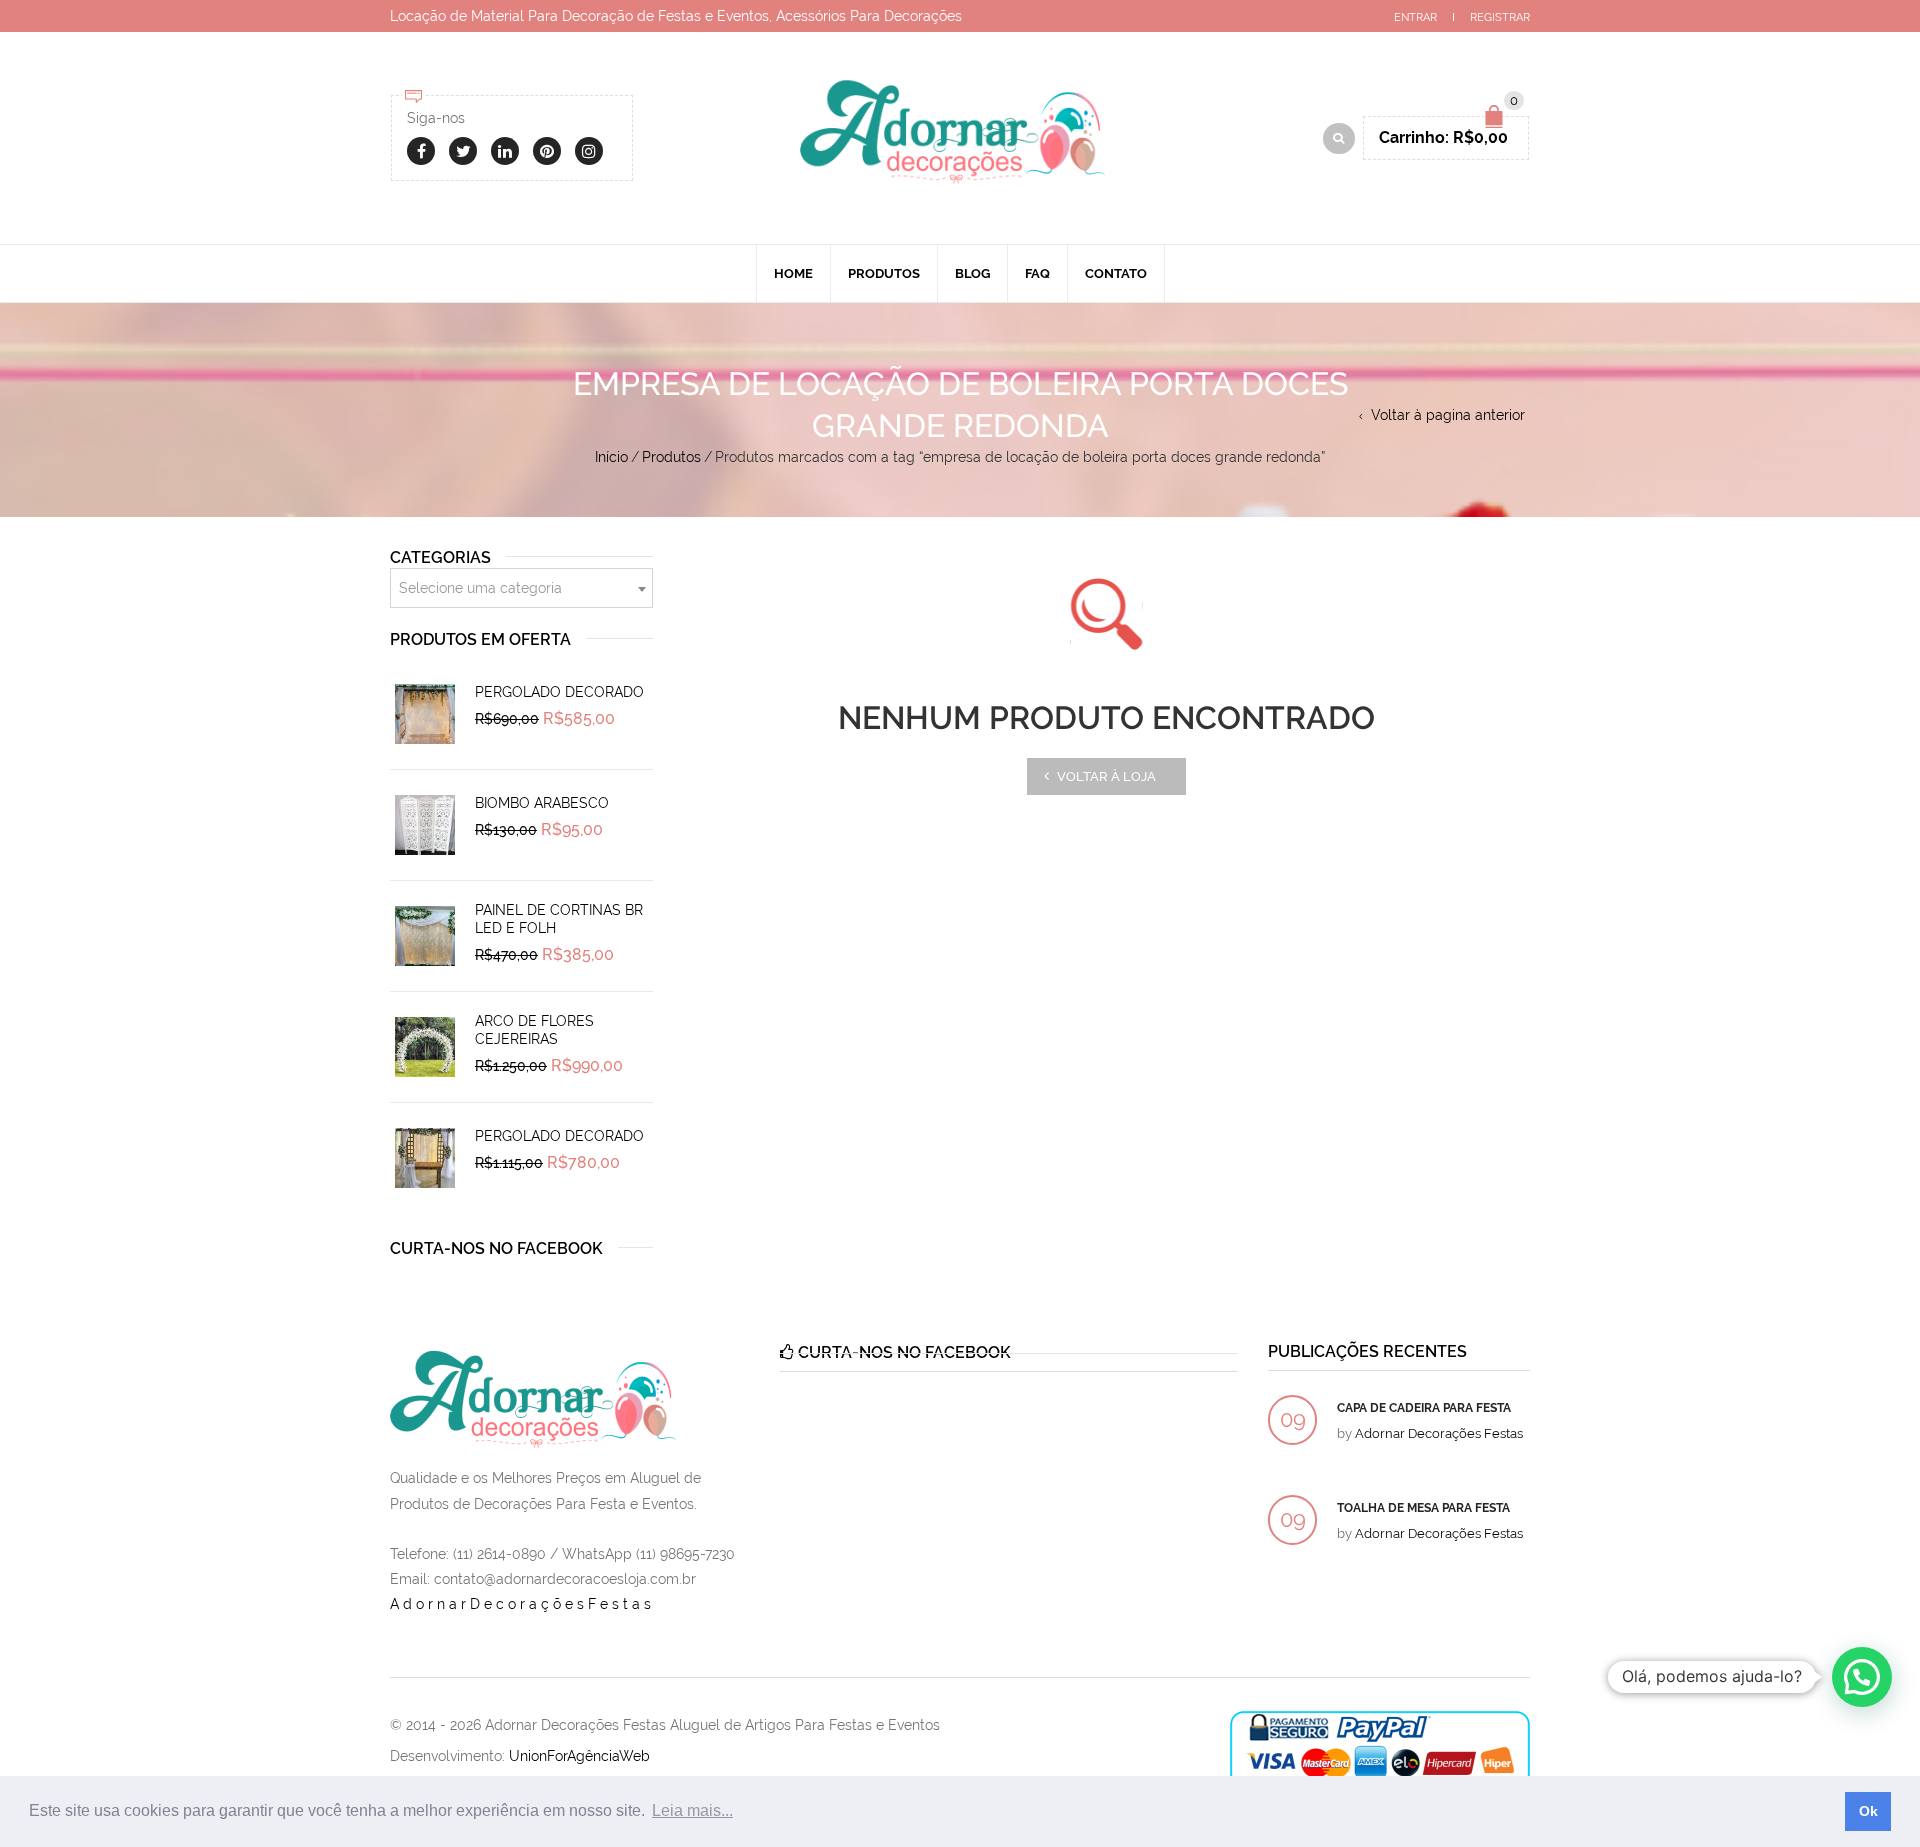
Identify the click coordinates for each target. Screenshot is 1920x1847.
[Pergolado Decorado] (425, 714)
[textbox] (521, 589)
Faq (1037, 273)
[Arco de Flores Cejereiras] (425, 1047)
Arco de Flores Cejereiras (534, 1030)
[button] (1862, 1677)
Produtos (884, 273)
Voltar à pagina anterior (1448, 415)
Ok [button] (1868, 1811)
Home (793, 273)
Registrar (1500, 17)
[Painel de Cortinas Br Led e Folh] (425, 936)
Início (611, 457)
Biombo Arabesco (542, 803)
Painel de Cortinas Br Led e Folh (559, 919)
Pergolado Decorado (559, 692)
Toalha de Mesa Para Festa (1423, 1508)
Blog (972, 273)
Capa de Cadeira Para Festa (1424, 1408)
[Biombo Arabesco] (425, 825)
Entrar (1415, 17)
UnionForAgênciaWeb (579, 1756)
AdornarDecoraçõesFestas (522, 1604)
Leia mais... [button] (692, 1810)
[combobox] (521, 588)
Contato (1116, 273)
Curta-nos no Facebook (496, 1248)
